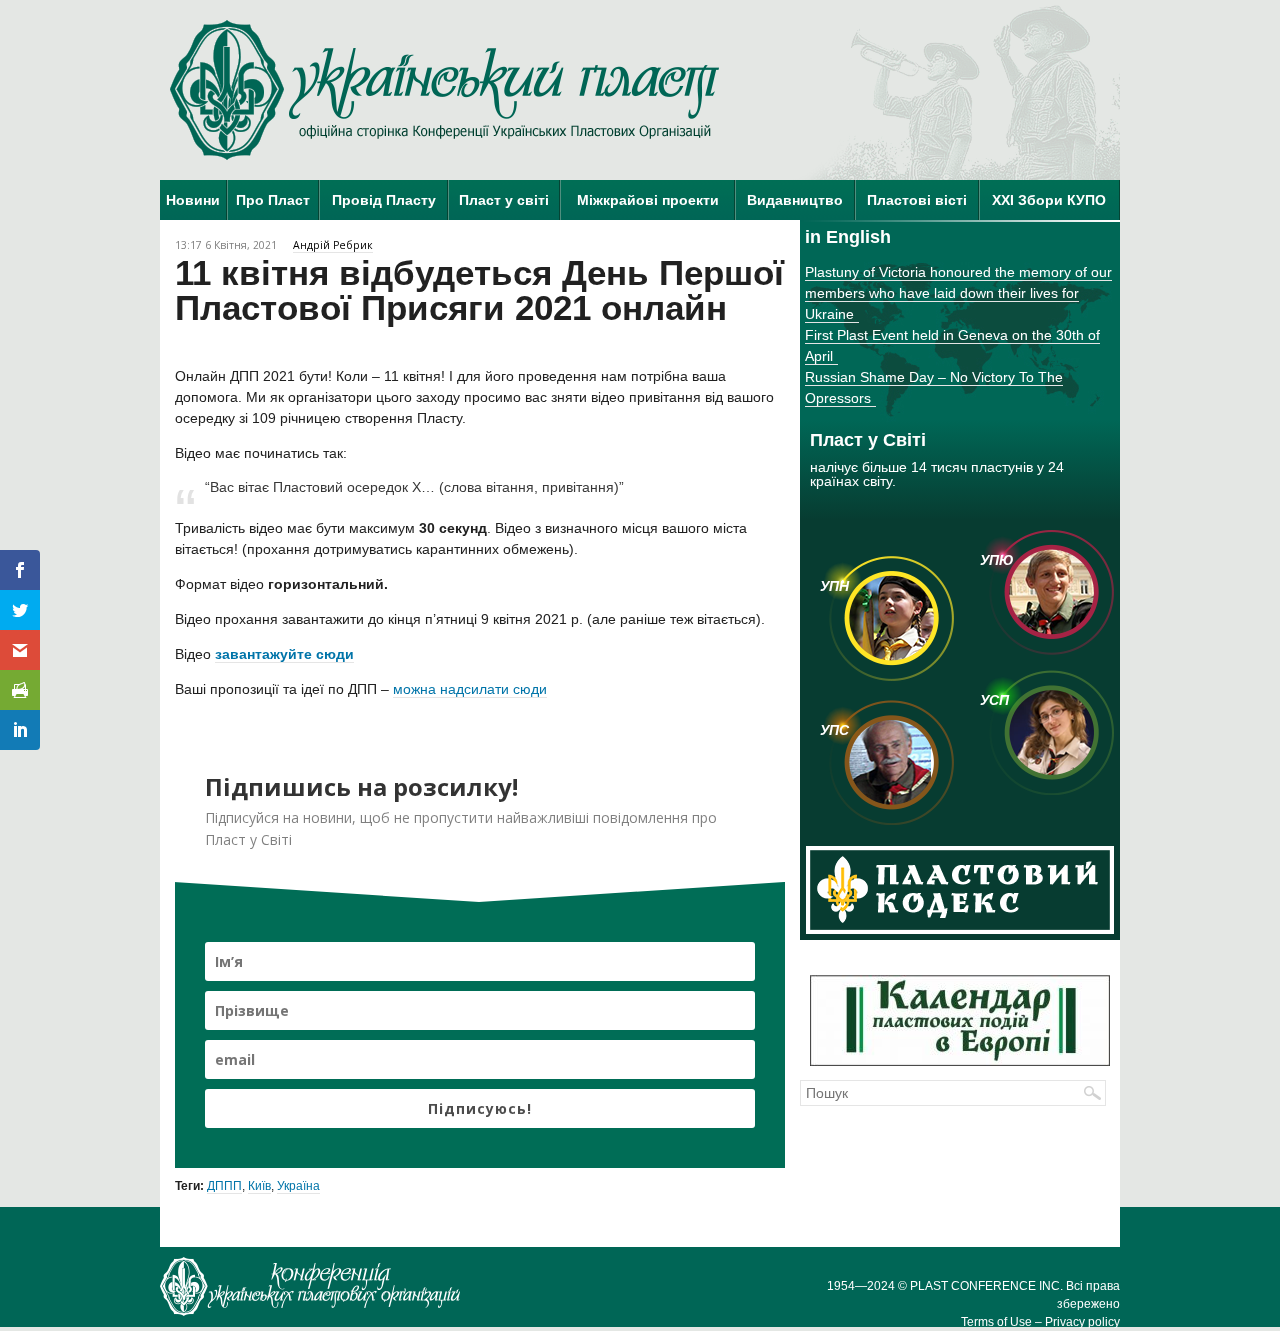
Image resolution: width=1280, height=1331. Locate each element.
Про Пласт (273, 200)
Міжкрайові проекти (648, 200)
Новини (193, 200)
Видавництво (795, 200)
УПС (834, 730)
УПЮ (997, 560)
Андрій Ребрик (333, 245)
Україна (298, 1186)
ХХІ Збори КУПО (1049, 200)
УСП (994, 700)
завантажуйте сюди (284, 654)
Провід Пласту (384, 200)
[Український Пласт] (445, 90)
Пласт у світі (504, 200)
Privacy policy (1082, 1322)
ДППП (224, 1186)
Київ (259, 1186)
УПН (834, 586)
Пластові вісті (917, 200)
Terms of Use (996, 1322)
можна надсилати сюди (470, 689)
